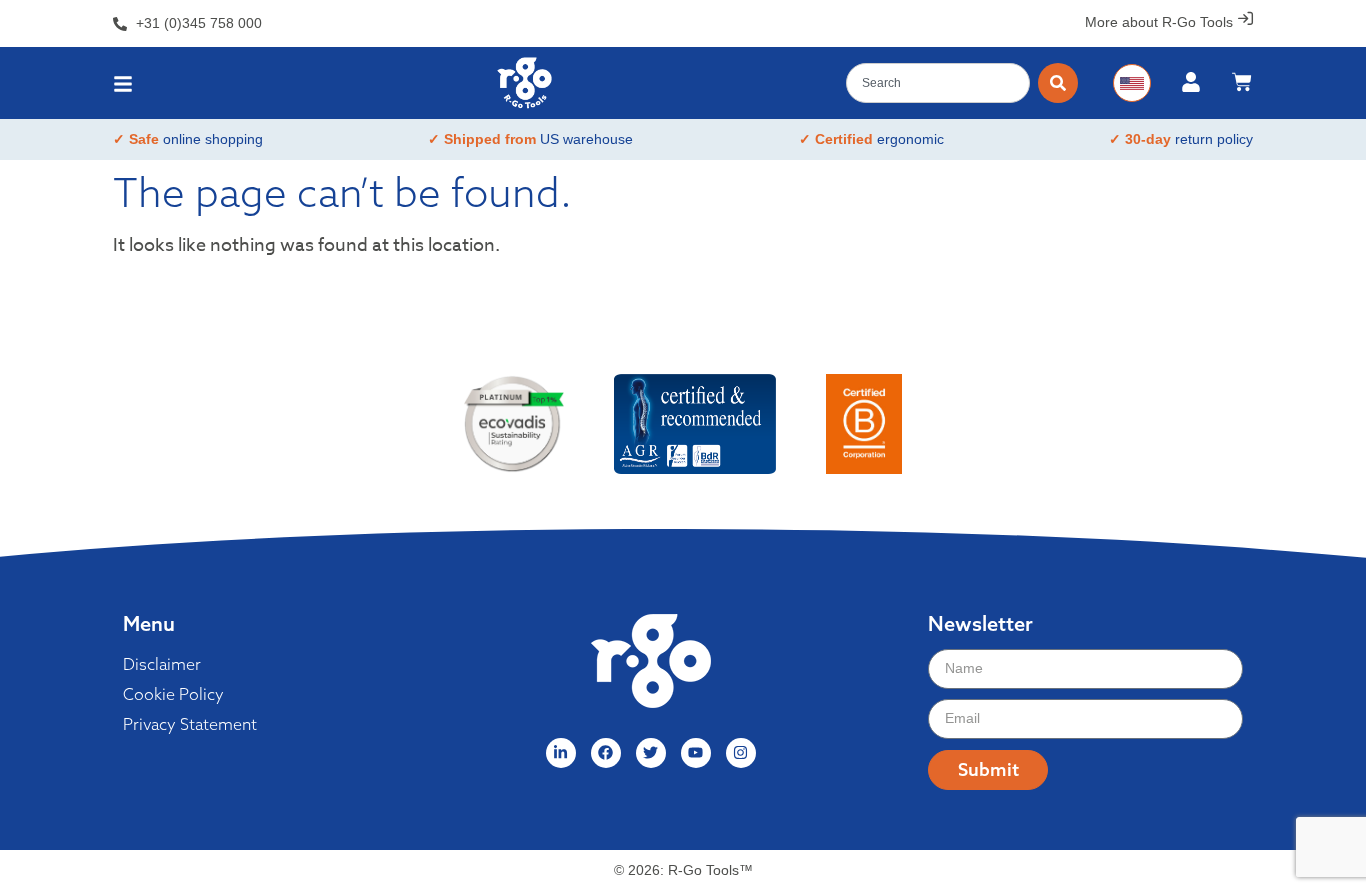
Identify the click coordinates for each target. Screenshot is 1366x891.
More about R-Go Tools (1159, 22)
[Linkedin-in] (561, 753)
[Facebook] (606, 753)
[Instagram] (741, 753)
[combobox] (938, 83)
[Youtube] (696, 753)
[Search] (1058, 83)
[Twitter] (651, 753)
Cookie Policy (173, 694)
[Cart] (1242, 82)
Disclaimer (162, 664)
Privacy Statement (190, 724)
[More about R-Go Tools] (1245, 18)
